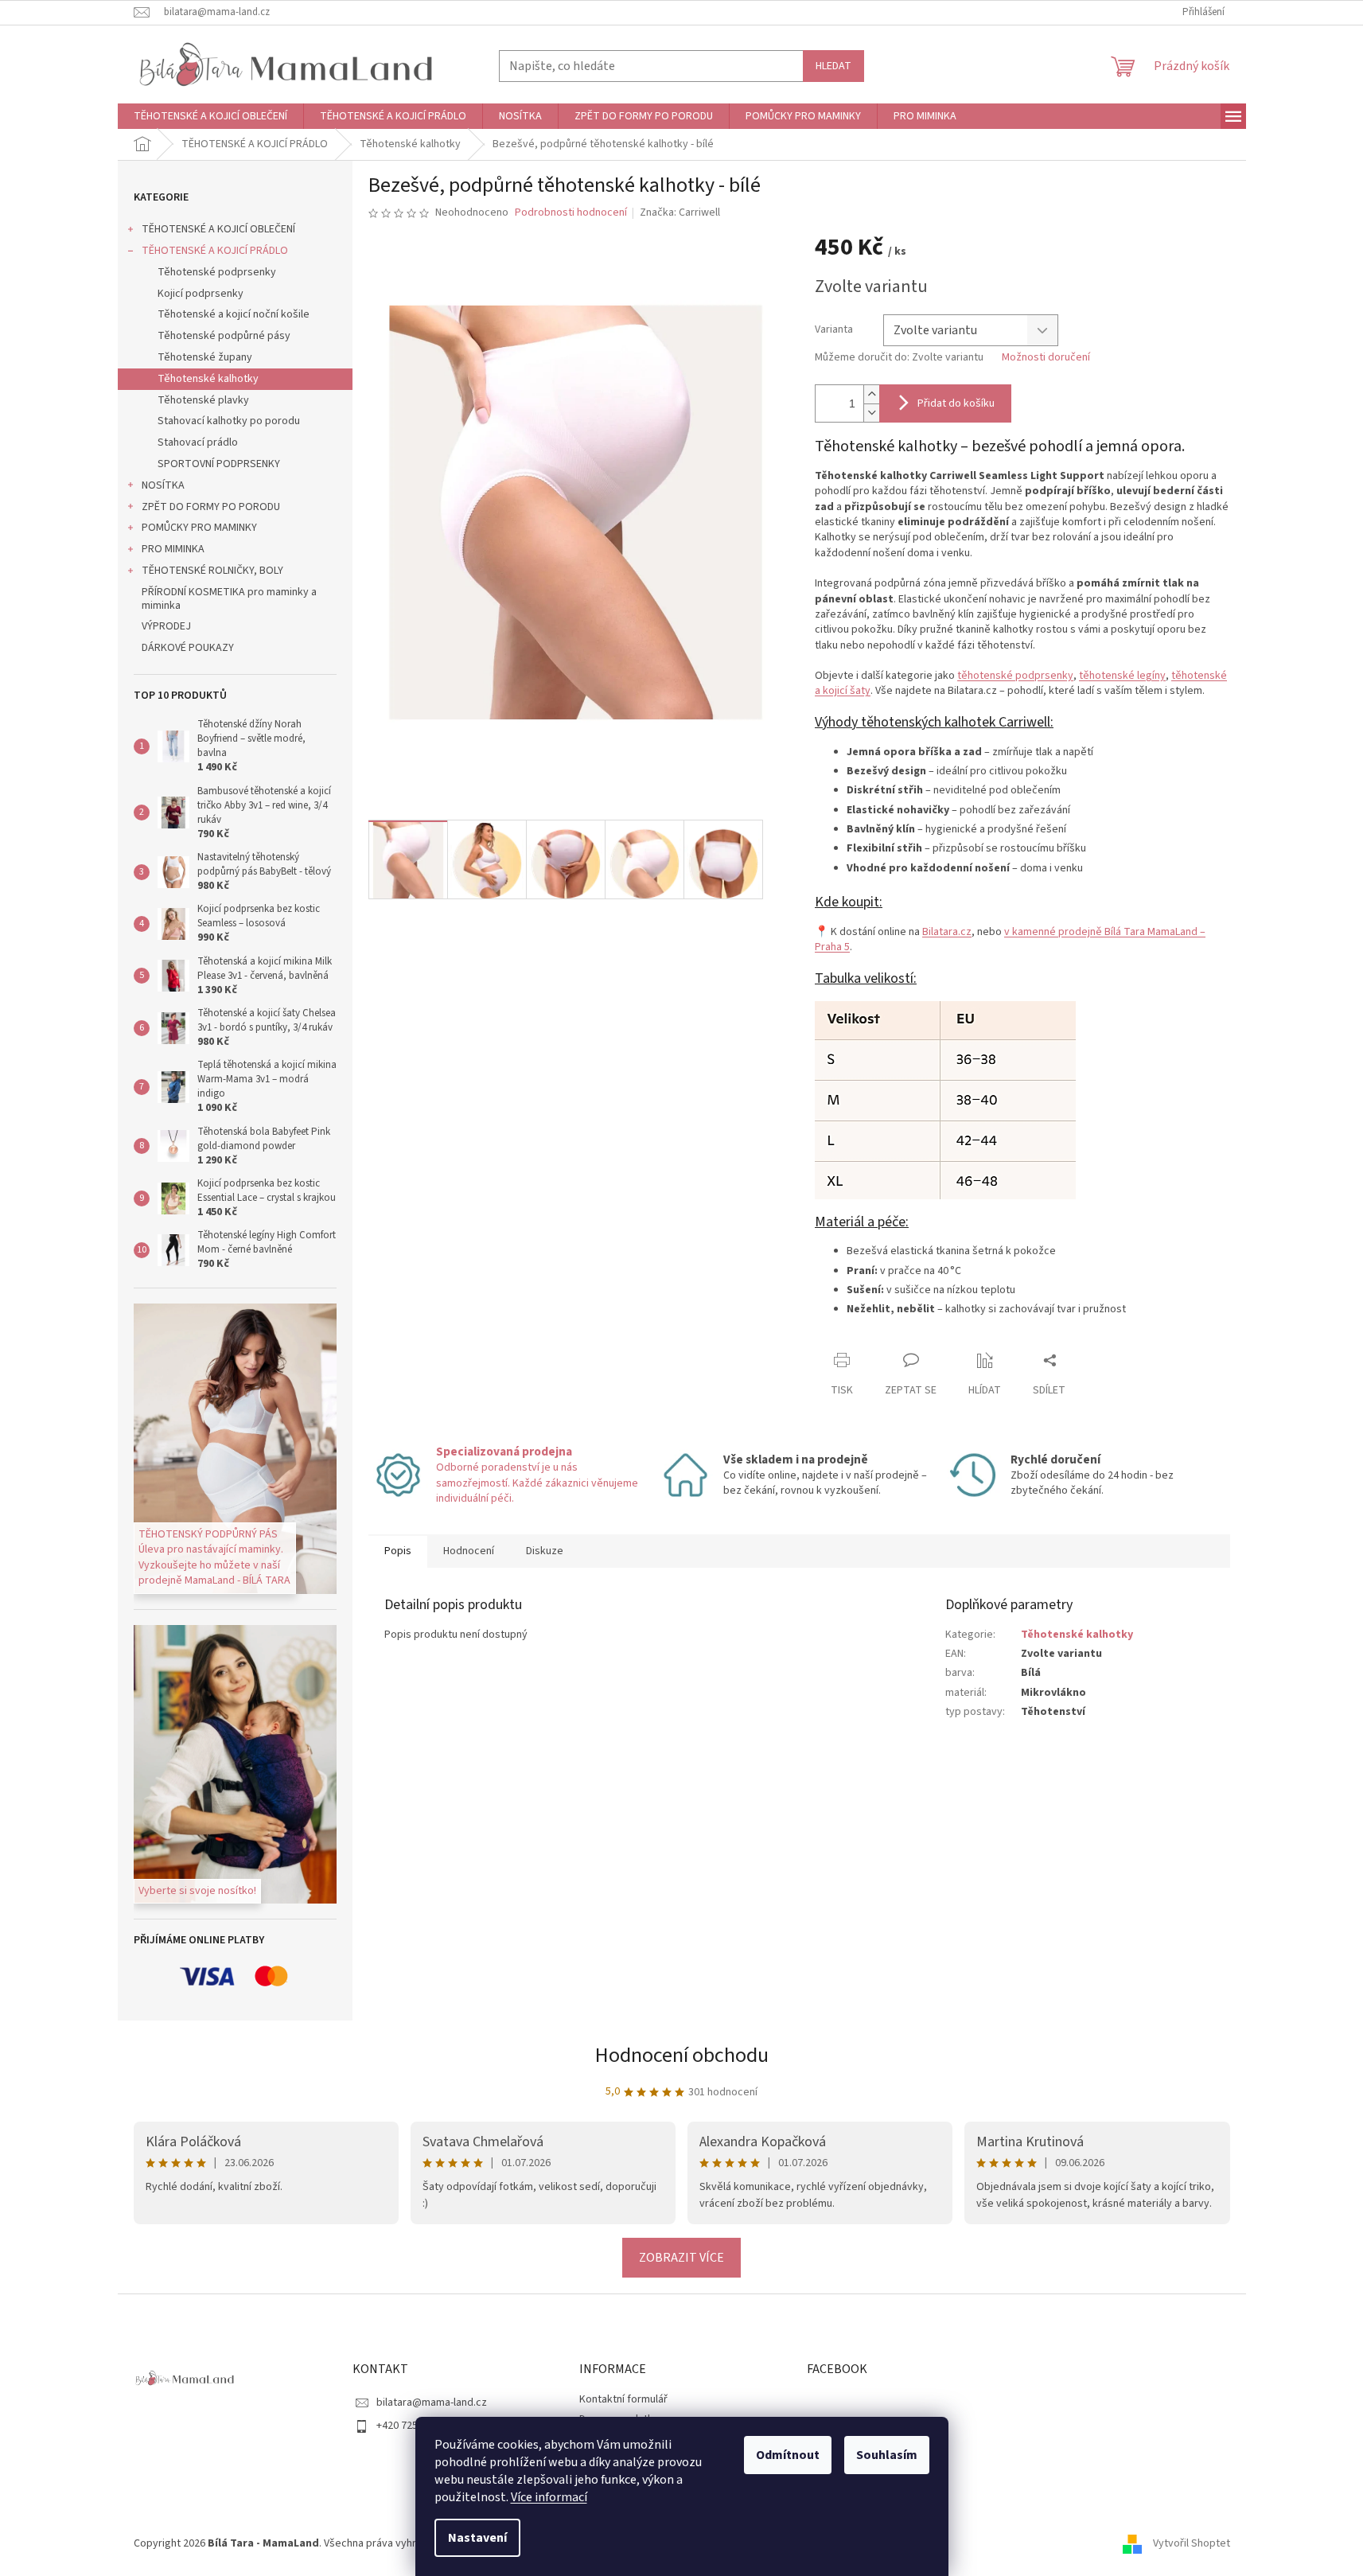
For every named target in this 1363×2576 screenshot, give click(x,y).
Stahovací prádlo (198, 442)
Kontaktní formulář (623, 2399)
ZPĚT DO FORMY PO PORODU (211, 507)
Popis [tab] (398, 1551)
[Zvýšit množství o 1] (871, 394)
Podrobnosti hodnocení (571, 213)
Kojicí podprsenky (201, 294)
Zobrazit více (681, 2258)
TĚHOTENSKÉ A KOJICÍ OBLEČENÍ (218, 229)
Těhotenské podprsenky (217, 272)
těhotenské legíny (1122, 676)
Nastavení (477, 2538)
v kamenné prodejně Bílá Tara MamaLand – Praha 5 (1010, 939)
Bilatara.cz (947, 932)
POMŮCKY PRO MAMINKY (199, 528)
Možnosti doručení (1046, 358)
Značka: (680, 212)
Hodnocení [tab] (469, 1551)
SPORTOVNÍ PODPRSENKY (219, 464)
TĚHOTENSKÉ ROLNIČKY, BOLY (212, 571)
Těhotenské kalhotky (208, 379)
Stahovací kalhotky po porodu (229, 421)
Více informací (549, 2497)
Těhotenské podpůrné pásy (224, 336)
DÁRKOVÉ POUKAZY (188, 648)
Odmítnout (788, 2455)
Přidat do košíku (956, 403)
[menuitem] (210, 116)
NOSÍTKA (163, 485)
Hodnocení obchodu (682, 2055)
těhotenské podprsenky (1015, 676)
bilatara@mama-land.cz (432, 2403)
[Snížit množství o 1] (871, 413)
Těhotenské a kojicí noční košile (234, 314)
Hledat (833, 66)
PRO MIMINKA (173, 549)
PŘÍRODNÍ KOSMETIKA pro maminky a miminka (229, 599)
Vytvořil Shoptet (1192, 2543)
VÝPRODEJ (166, 626)
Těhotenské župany (205, 357)
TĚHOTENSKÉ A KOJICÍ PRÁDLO (215, 251)
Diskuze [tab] (545, 1551)
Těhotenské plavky (203, 400)
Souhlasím (887, 2455)
